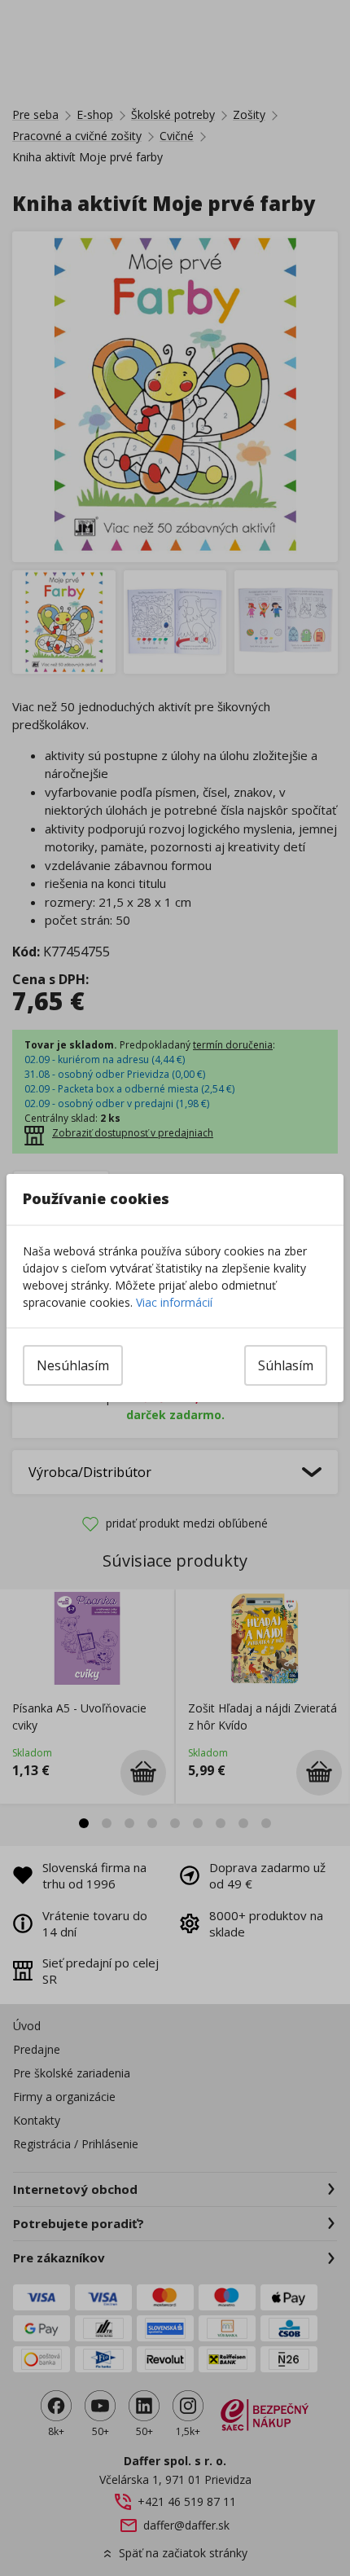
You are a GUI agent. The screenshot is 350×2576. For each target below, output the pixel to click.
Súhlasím (286, 1365)
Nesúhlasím (73, 1365)
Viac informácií (174, 1302)
